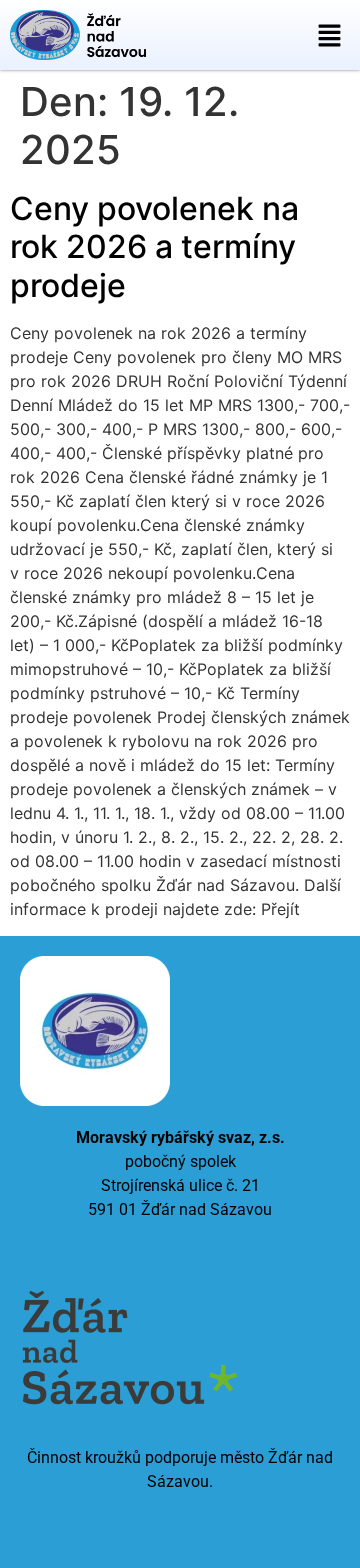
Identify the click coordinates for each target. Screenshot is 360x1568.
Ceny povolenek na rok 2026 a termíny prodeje (154, 247)
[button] (330, 35)
